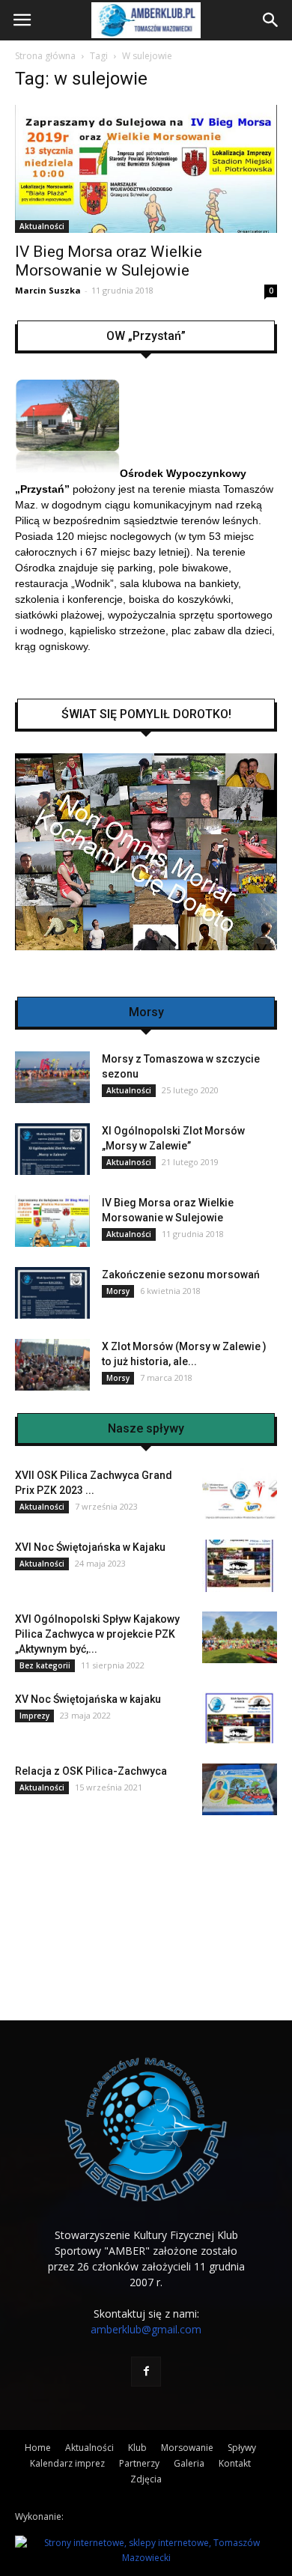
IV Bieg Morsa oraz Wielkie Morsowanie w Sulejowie (109, 261)
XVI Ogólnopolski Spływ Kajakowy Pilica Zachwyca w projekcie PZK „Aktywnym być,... (97, 1634)
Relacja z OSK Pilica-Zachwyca (91, 1771)
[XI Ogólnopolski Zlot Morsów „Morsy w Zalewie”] (52, 1149)
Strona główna (45, 56)
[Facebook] (146, 2372)
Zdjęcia (146, 2479)
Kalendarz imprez (67, 2463)
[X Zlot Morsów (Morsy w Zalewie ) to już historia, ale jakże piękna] (52, 1365)
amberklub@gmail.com (146, 2329)
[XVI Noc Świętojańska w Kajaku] (240, 1566)
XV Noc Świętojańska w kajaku (88, 1699)
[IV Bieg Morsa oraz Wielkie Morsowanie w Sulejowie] (146, 169)
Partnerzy (139, 2463)
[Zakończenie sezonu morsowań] (52, 1293)
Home (38, 2448)
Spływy (242, 2448)
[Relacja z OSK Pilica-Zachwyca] (240, 1789)
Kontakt (235, 2463)
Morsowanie (187, 2448)
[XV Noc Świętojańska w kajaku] (240, 1717)
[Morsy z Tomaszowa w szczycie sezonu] (52, 1077)
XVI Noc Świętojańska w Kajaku (90, 1547)
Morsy (118, 1291)
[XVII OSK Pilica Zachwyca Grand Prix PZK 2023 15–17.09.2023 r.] (240, 1494)
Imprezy (34, 1716)
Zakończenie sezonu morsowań (181, 1275)
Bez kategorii (45, 1665)
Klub (137, 2448)
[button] (271, 20)
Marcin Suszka (48, 290)
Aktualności (42, 226)
